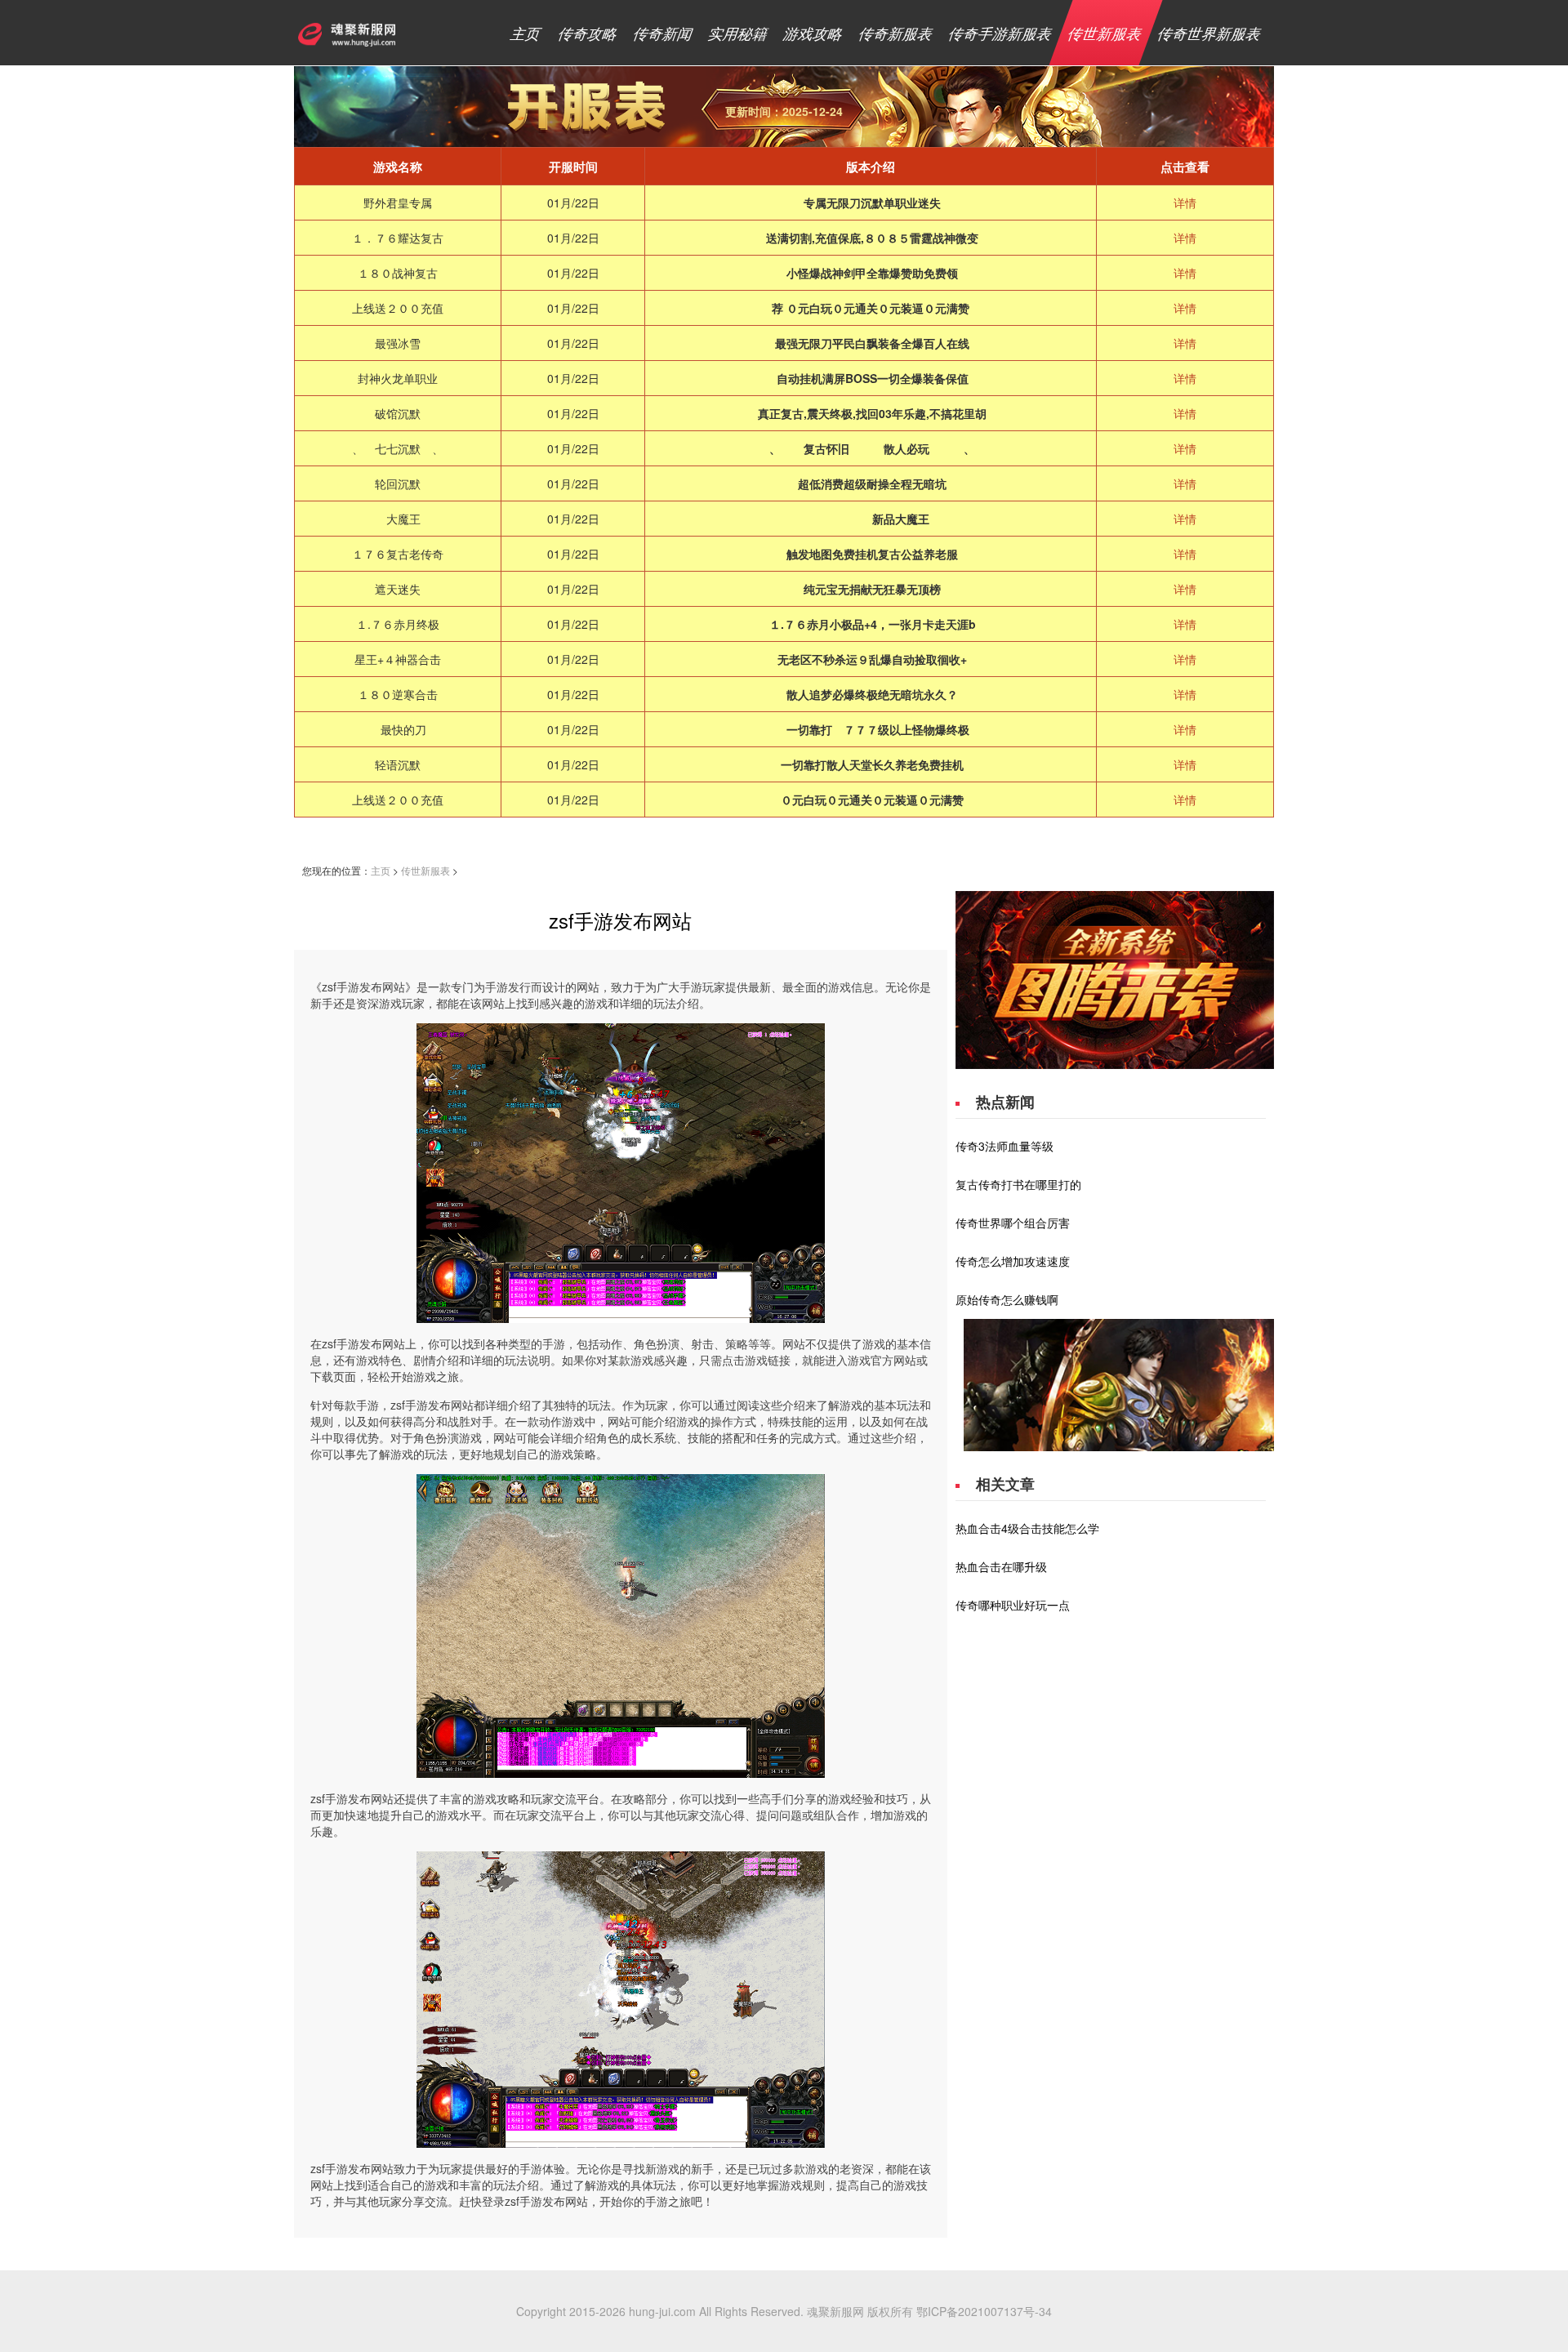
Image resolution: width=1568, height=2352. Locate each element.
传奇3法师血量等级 (1004, 1146)
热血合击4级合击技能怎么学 (1027, 1528)
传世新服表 (1105, 33)
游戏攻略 (814, 33)
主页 (526, 33)
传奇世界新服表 (1210, 33)
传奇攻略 (588, 33)
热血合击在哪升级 (1001, 1566)
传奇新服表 (896, 33)
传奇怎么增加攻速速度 (1013, 1261)
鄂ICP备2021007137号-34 (984, 2311)
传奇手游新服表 (1001, 33)
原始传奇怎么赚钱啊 (1007, 1299)
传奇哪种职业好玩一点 (1013, 1605)
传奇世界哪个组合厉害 (1013, 1223)
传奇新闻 (664, 33)
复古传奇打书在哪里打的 (1018, 1184)
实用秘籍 (739, 33)
